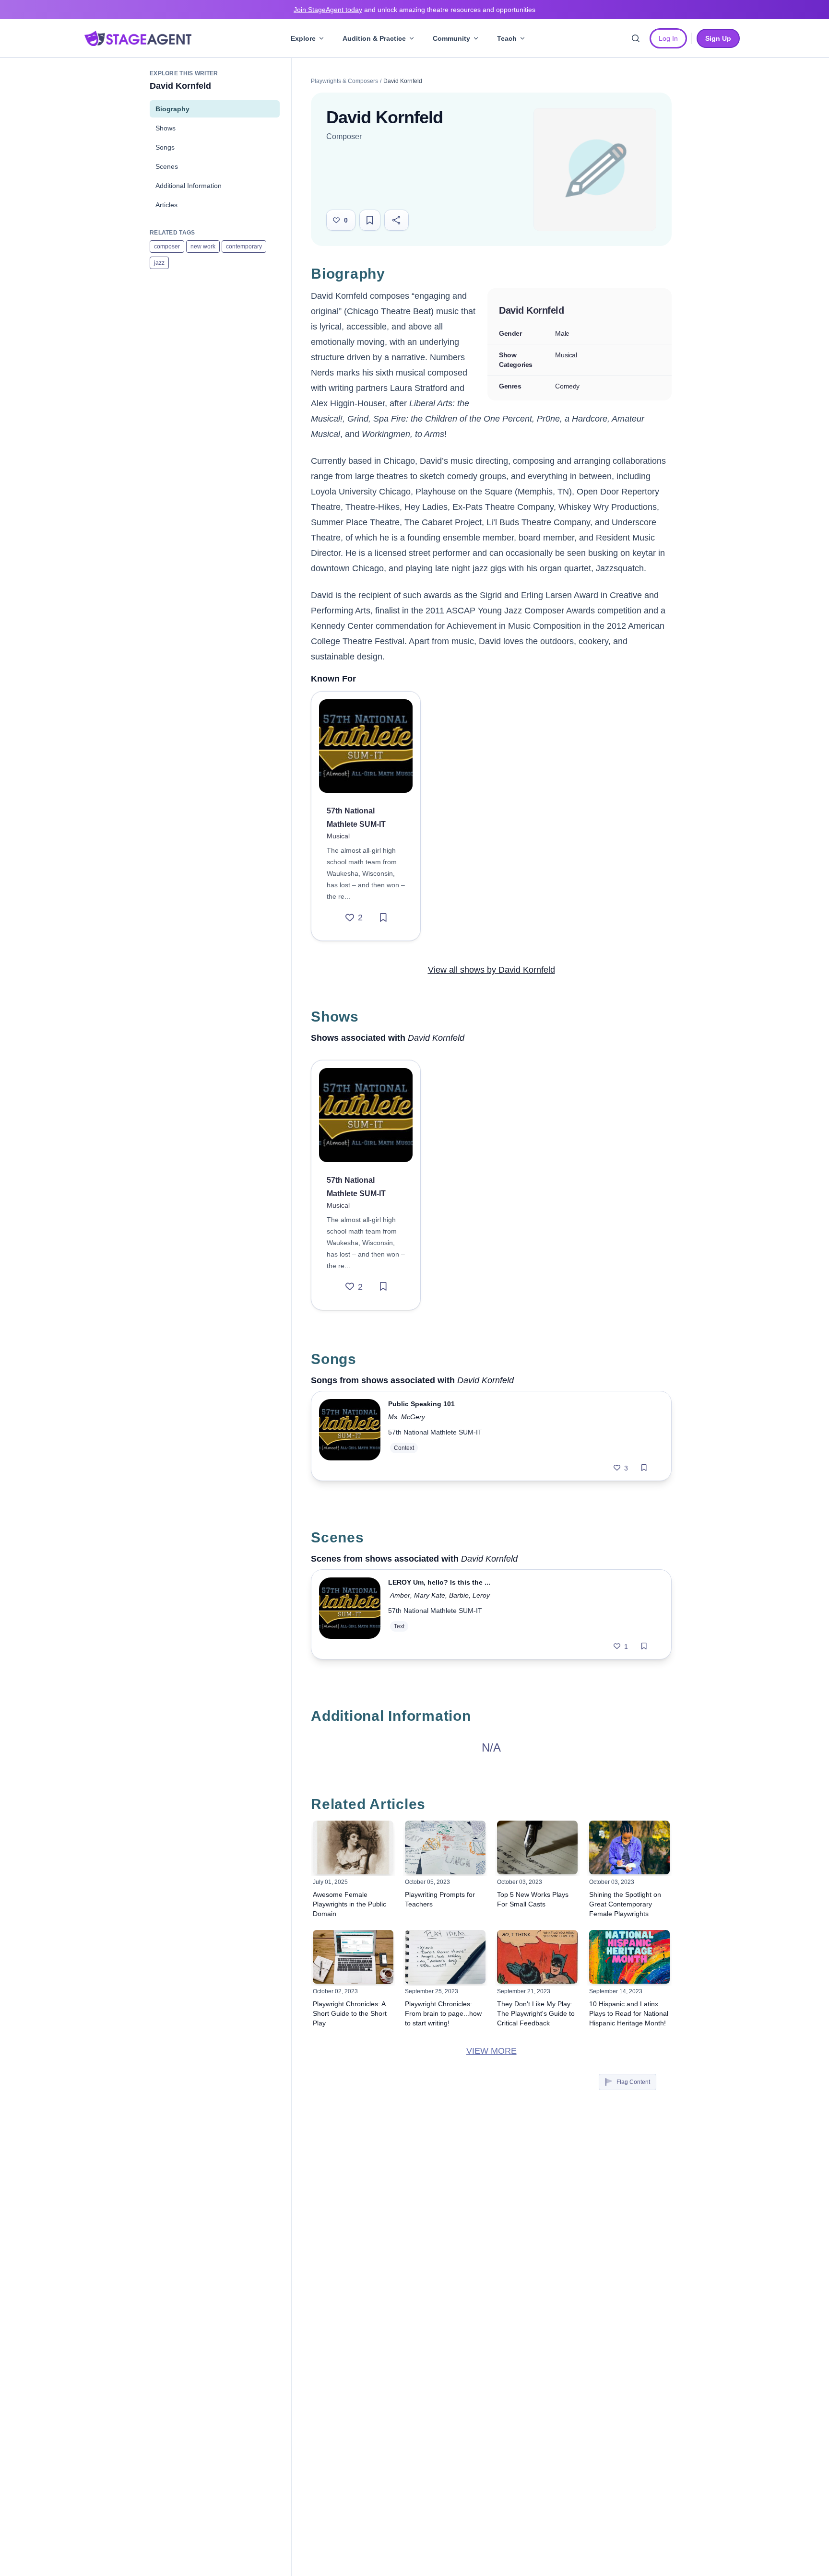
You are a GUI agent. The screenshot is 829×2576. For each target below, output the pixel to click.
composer (167, 247)
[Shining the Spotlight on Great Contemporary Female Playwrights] (629, 1847)
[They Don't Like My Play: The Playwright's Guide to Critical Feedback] (537, 1957)
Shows (166, 128)
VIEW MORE (491, 2051)
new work (203, 247)
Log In (668, 38)
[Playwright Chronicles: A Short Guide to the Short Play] (353, 1957)
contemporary (244, 247)
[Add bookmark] (383, 917)
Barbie (459, 1595)
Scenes (167, 166)
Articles (166, 205)
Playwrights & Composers (344, 81)
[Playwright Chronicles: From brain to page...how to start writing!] (445, 1957)
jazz (159, 263)
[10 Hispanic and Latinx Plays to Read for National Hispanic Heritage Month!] (629, 1957)
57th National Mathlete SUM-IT (435, 1432)
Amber (400, 1595)
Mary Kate (430, 1595)
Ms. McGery (407, 1417)
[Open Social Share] (397, 220)
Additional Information (189, 186)
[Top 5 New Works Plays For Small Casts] (537, 1847)
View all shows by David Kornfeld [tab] (491, 970)
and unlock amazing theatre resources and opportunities (414, 10)
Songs (165, 147)
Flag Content (633, 2082)
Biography (172, 109)
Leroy (481, 1595)
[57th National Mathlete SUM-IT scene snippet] (350, 1614)
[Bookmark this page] (370, 220)
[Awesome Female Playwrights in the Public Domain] (353, 1847)
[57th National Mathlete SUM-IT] (366, 746)
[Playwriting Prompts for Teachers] (445, 1847)
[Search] (636, 38)
